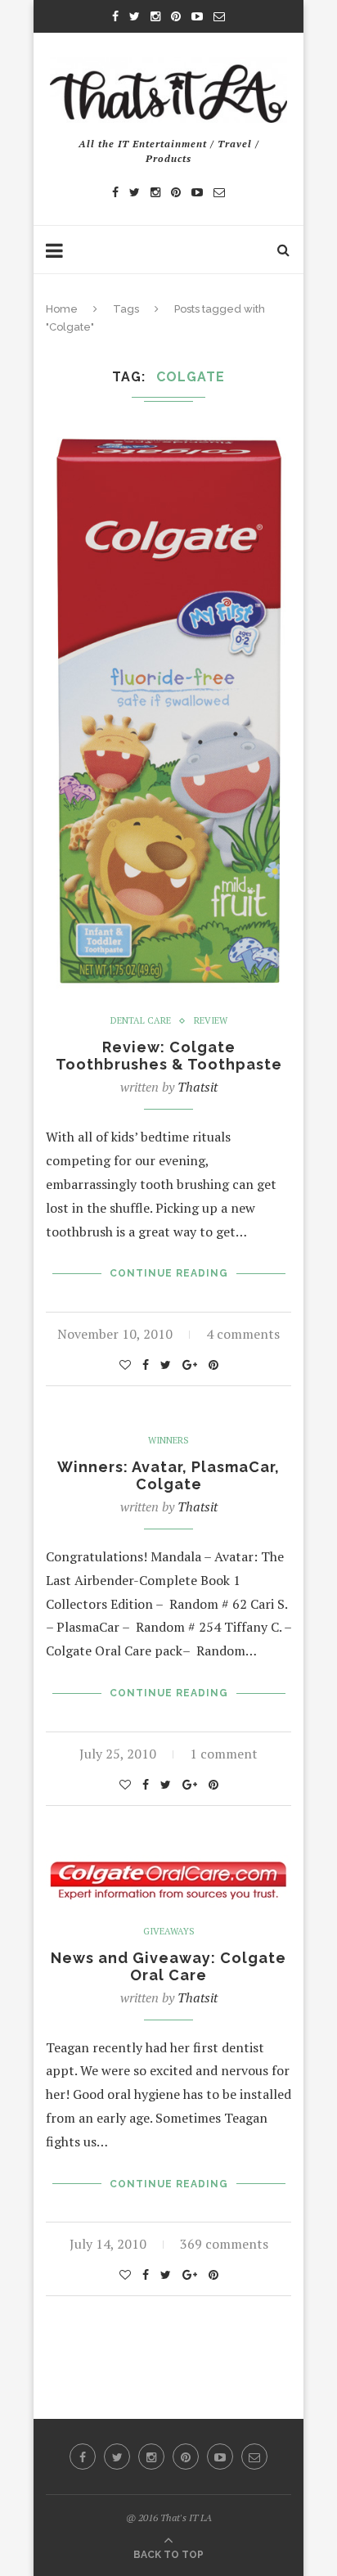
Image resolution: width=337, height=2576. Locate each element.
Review (211, 1021)
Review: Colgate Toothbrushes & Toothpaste (169, 1056)
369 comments (224, 2244)
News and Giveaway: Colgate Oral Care (168, 1966)
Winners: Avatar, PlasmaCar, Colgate (168, 1475)
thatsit (198, 1087)
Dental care (141, 1021)
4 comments (243, 1334)
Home (62, 309)
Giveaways (169, 1932)
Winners (168, 1441)
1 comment (224, 1754)
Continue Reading (169, 1273)
